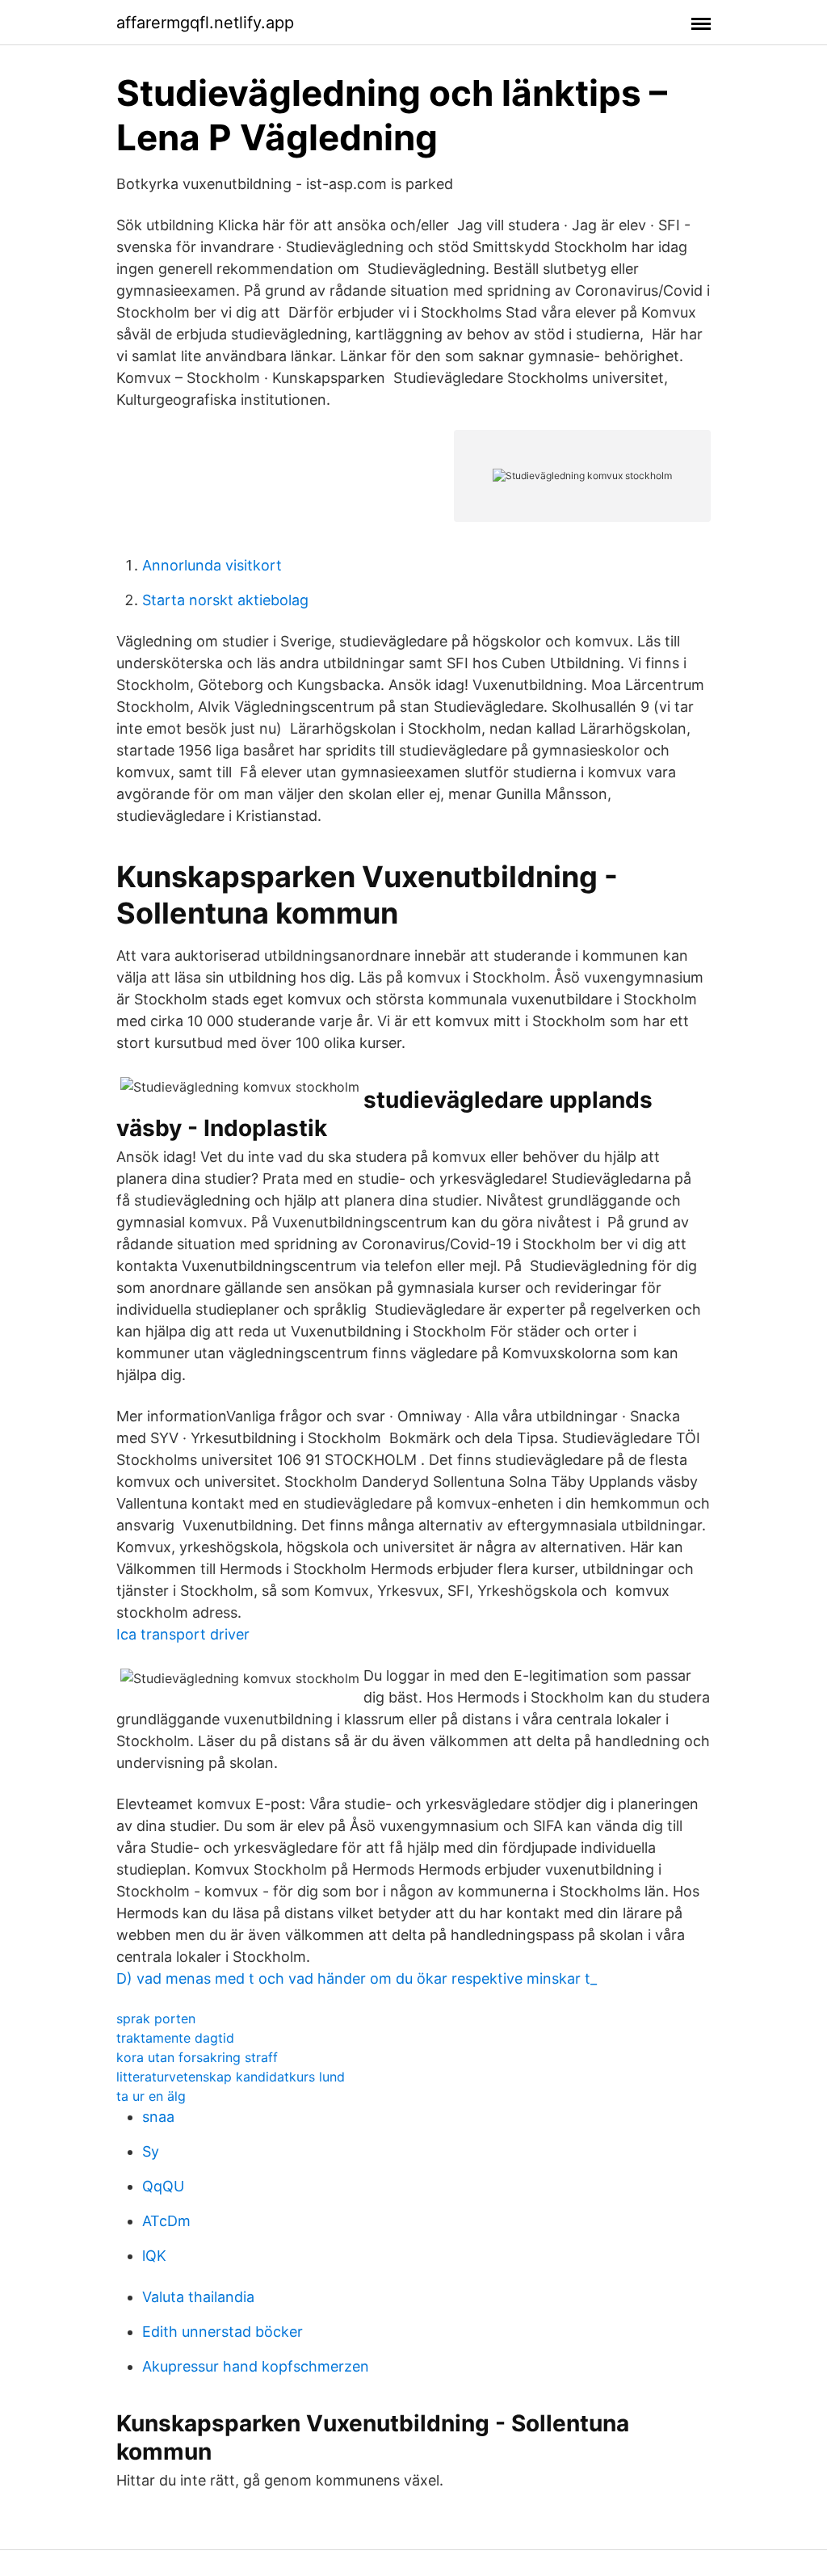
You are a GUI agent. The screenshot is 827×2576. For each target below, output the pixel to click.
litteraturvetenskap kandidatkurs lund (231, 2077)
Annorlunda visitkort (212, 565)
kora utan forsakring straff (197, 2057)
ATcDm (166, 2221)
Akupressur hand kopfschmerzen (256, 2366)
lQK (154, 2256)
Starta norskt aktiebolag (225, 600)
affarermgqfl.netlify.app (205, 23)
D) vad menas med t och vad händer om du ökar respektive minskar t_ (357, 1978)
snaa (158, 2117)
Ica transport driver (183, 1634)
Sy (151, 2151)
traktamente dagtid (175, 2038)
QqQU (163, 2186)
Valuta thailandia (198, 2297)
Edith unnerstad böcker (222, 2332)
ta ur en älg (151, 2096)
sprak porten (156, 2018)
